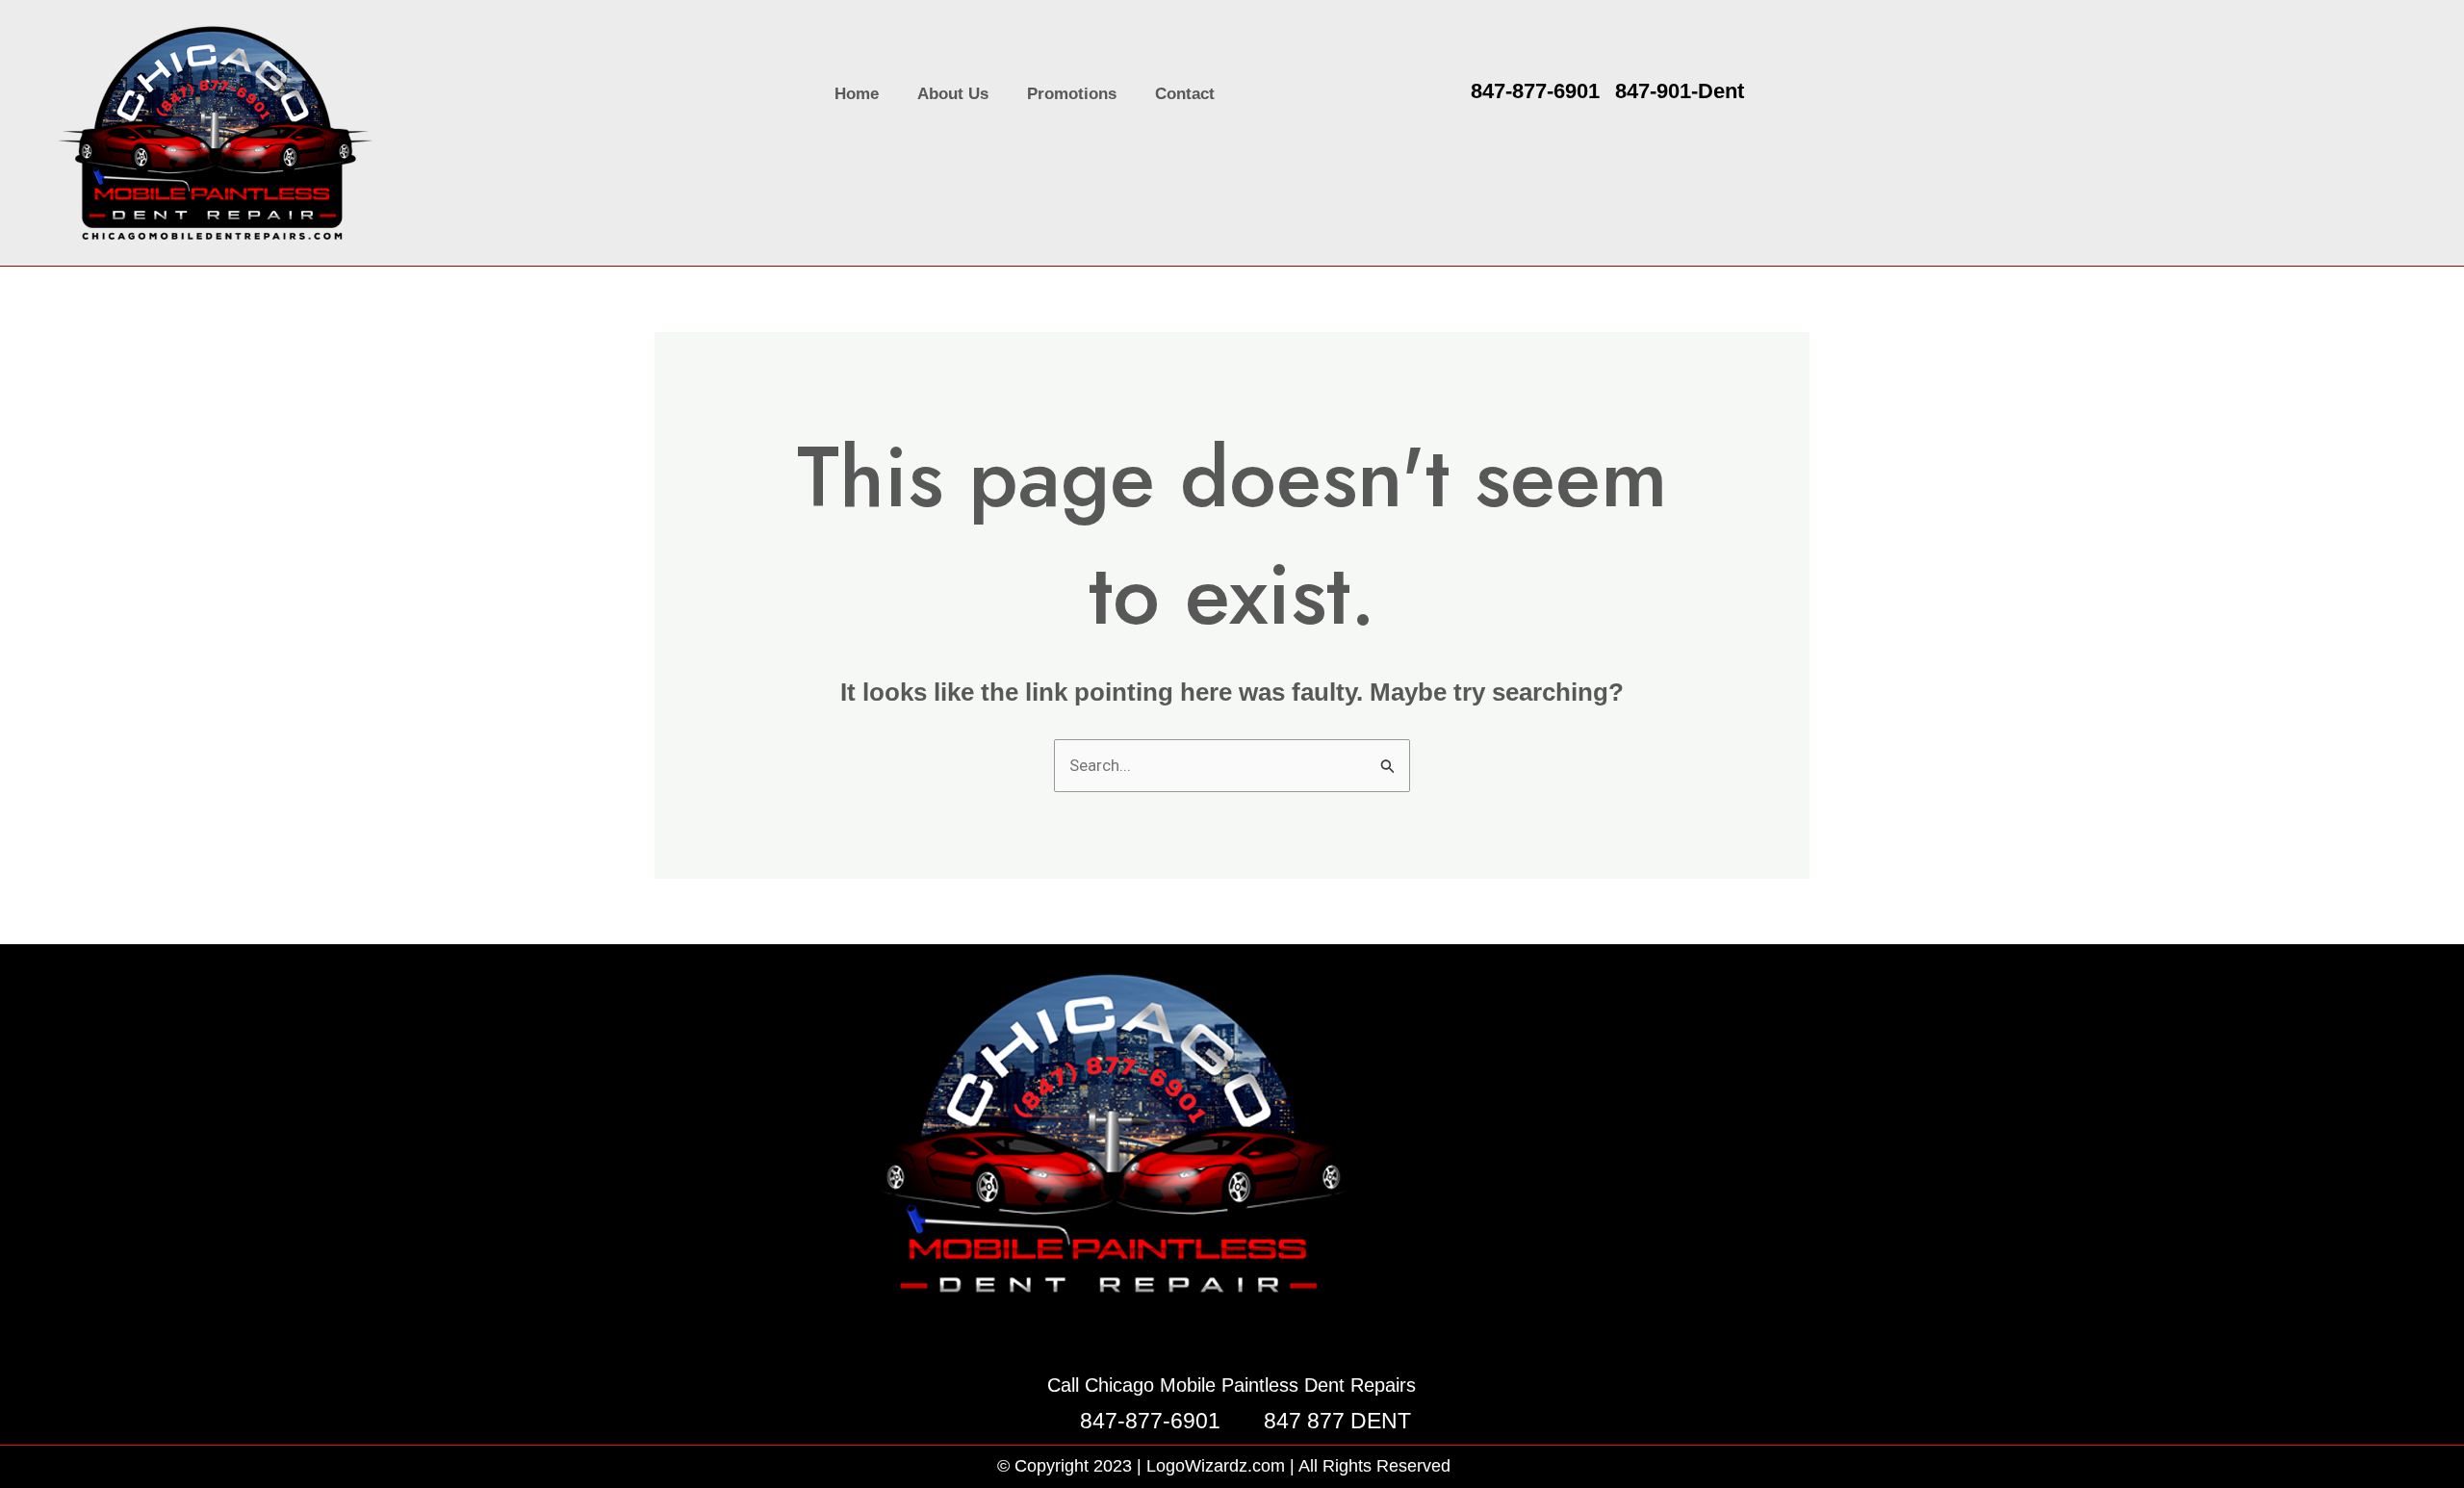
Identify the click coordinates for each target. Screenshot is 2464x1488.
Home (857, 94)
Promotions (1072, 94)
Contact (1185, 94)
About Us (953, 94)
